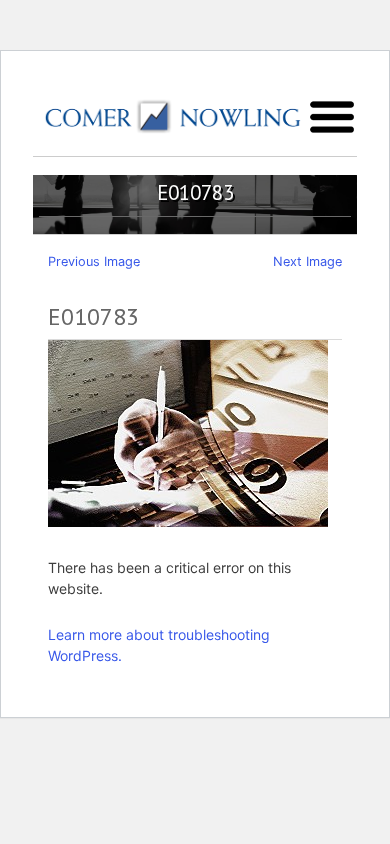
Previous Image (94, 261)
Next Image (307, 261)
